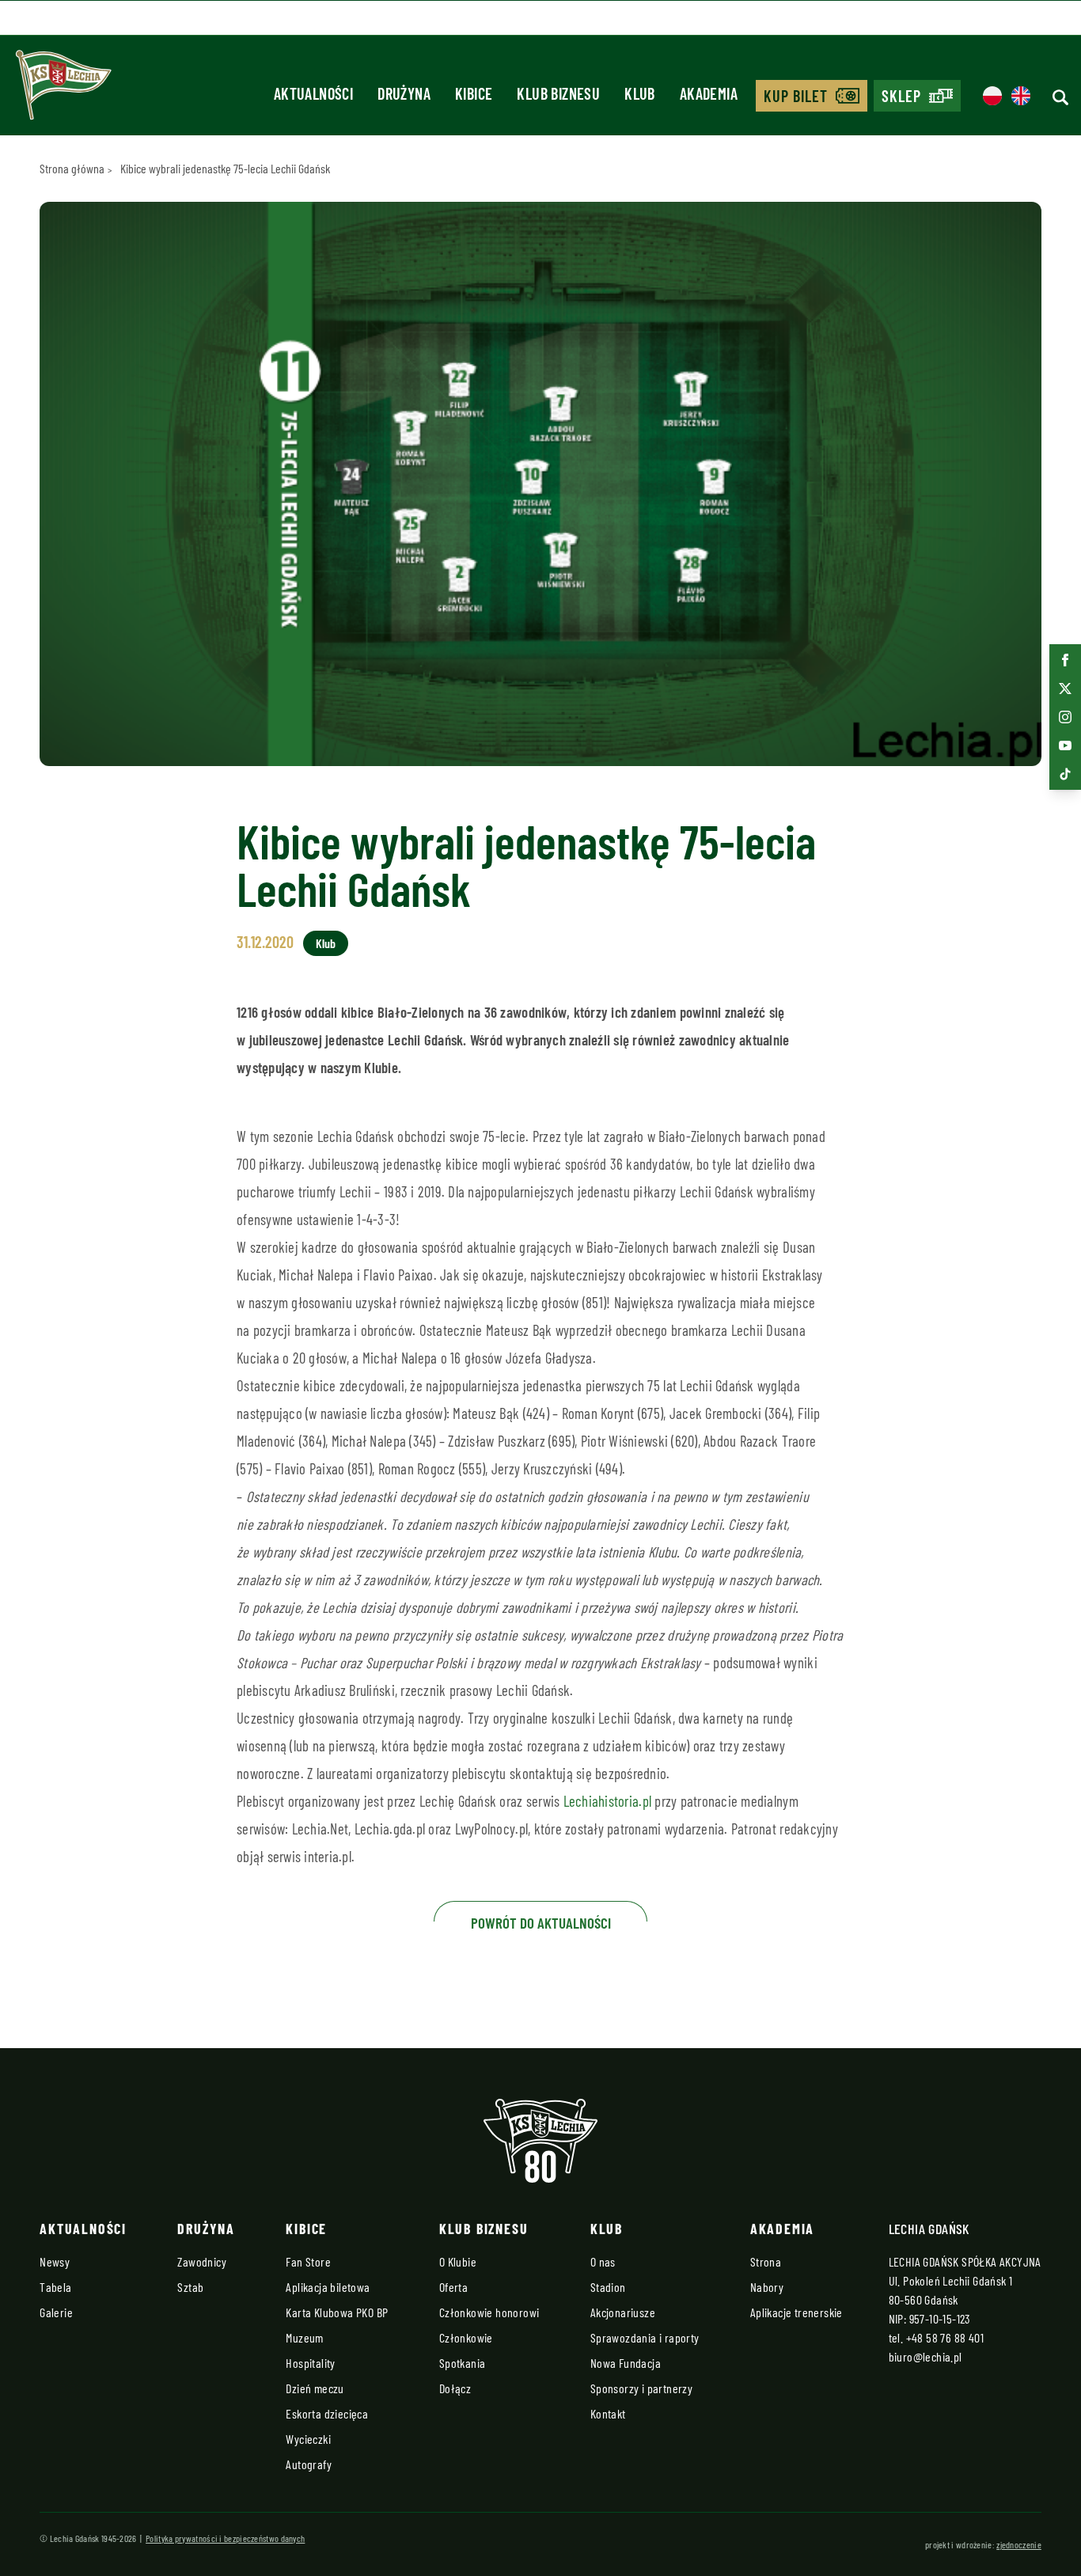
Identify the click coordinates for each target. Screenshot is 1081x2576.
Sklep (901, 96)
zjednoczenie (1019, 2544)
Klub (326, 943)
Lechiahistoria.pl (607, 1801)
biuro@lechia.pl (925, 2356)
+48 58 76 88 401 (945, 2337)
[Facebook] (1065, 660)
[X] (1065, 689)
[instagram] (1065, 717)
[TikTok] (1065, 774)
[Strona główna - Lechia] (63, 90)
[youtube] (1065, 745)
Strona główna (72, 168)
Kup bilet (796, 96)
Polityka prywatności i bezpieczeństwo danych (225, 2538)
